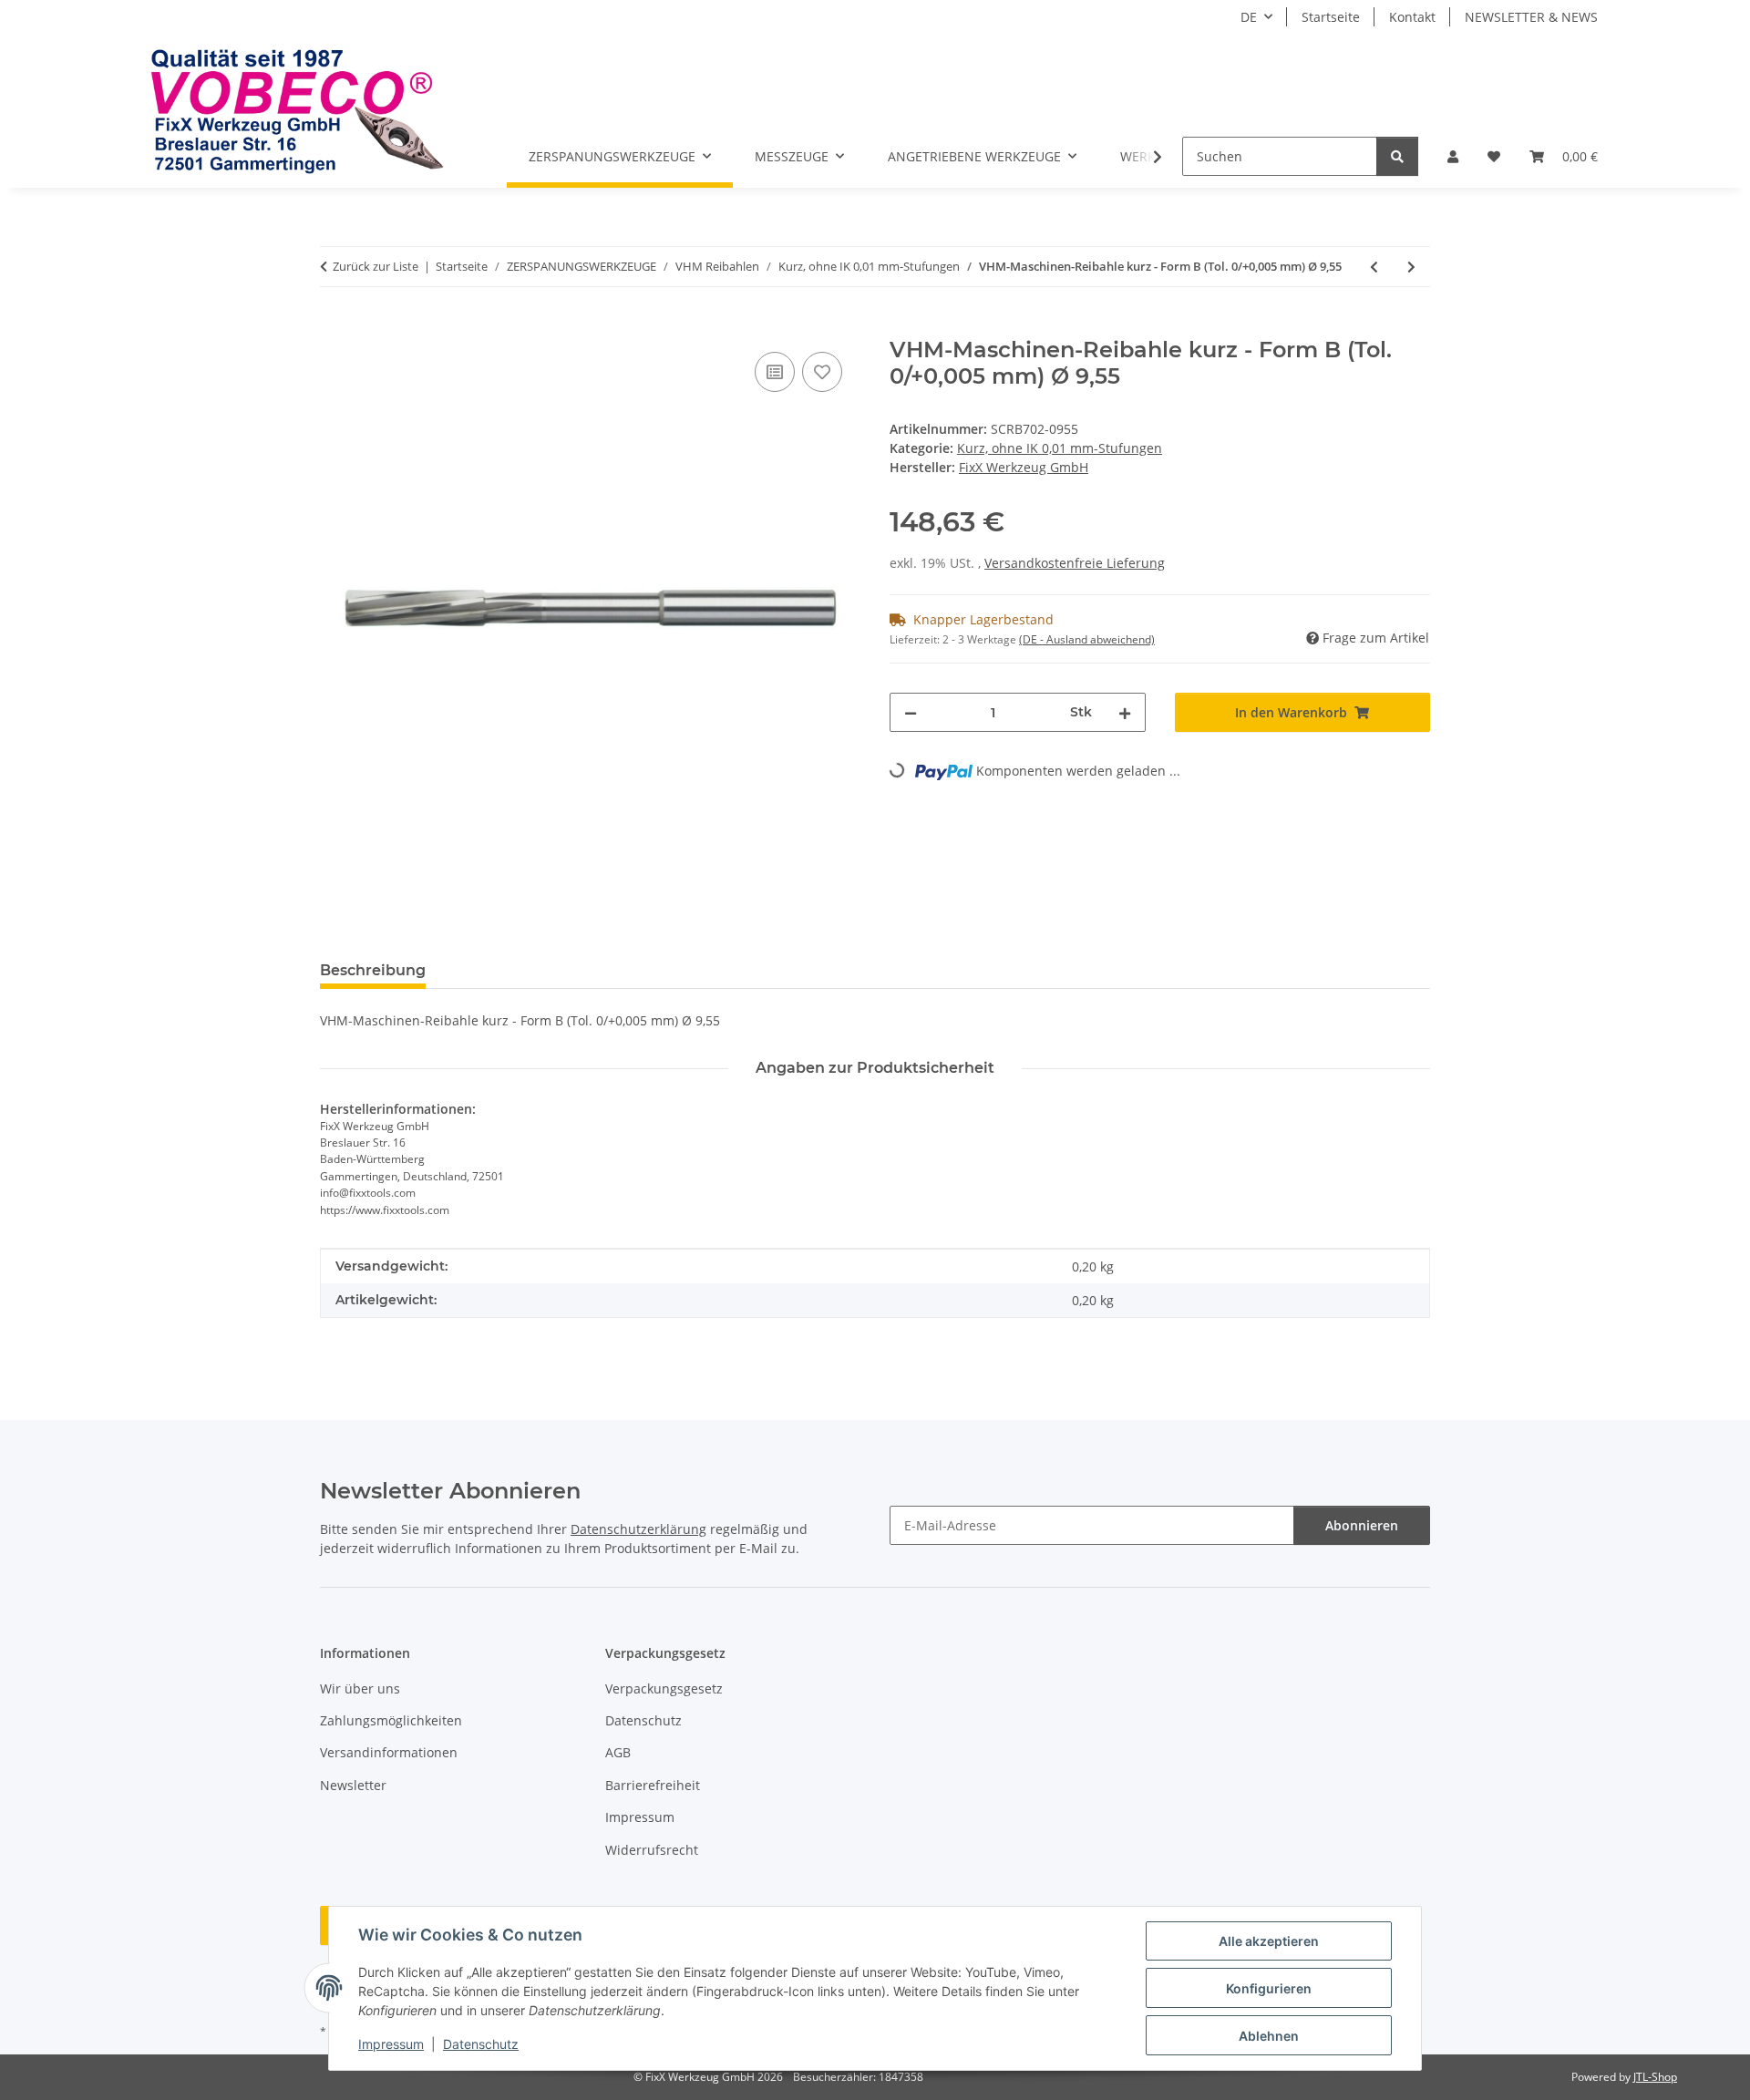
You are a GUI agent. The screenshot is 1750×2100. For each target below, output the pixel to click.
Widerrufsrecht (652, 1850)
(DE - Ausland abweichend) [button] (1087, 639)
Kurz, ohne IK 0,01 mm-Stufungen (1060, 448)
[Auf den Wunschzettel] (822, 372)
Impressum (391, 2044)
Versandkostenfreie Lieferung (1075, 563)
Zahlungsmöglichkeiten (391, 1720)
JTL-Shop (1655, 2077)
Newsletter (353, 1785)
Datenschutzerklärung (638, 1529)
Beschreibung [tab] (373, 970)
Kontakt (1412, 17)
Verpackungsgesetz (664, 1688)
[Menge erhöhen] (1125, 712)
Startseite (1331, 17)
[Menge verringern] (911, 712)
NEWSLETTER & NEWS (1531, 17)
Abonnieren (1362, 1525)
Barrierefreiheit (653, 1785)
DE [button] (1249, 17)
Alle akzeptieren (1269, 1941)
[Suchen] (1397, 156)
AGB (618, 1752)
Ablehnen (1269, 2036)
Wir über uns (360, 1688)
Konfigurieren (1269, 1988)
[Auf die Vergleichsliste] (775, 372)
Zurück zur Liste (376, 266)
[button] (1453, 156)
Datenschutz (481, 2044)
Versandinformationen (389, 1752)
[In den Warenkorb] (335, 327)
